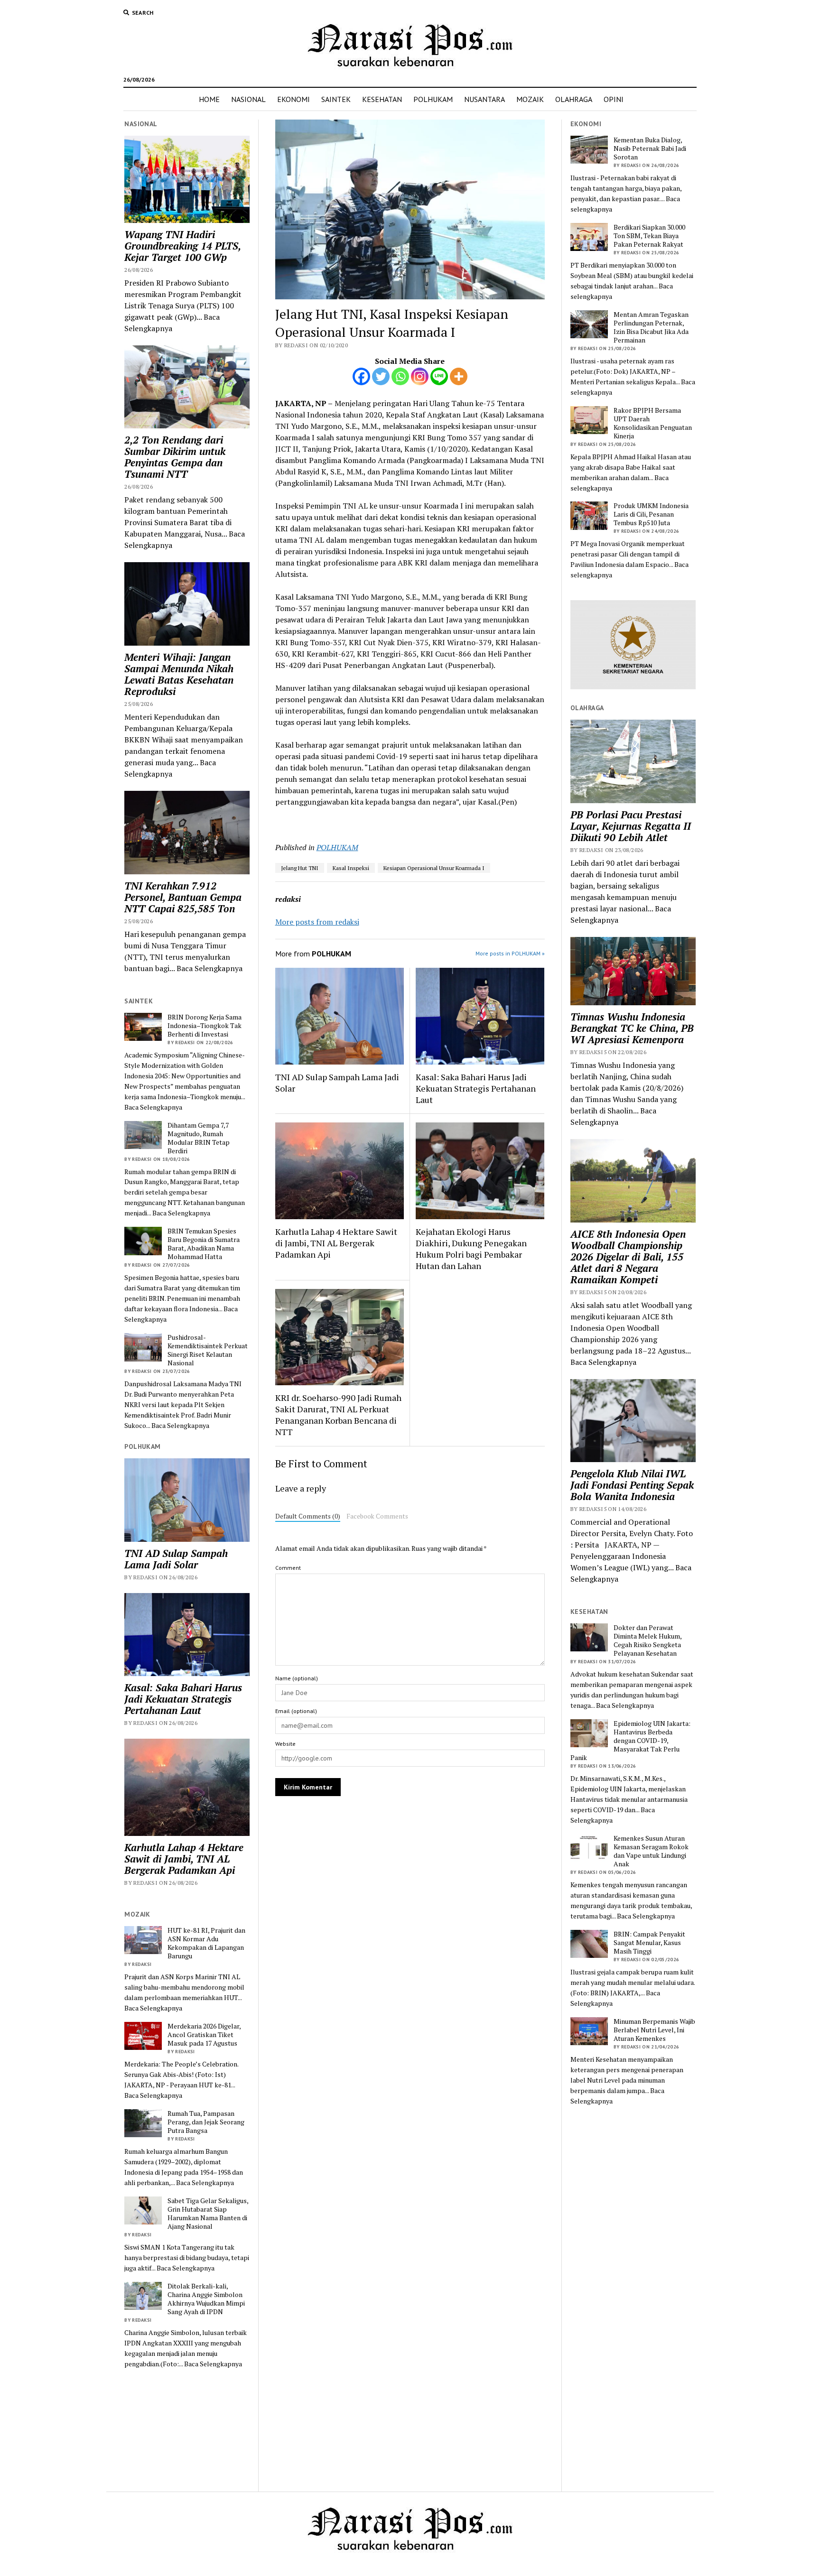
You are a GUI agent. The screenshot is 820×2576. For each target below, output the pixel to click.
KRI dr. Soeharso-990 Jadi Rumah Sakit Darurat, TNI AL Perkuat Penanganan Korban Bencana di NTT (338, 1415)
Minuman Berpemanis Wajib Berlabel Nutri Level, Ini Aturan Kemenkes (654, 2030)
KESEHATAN (382, 99)
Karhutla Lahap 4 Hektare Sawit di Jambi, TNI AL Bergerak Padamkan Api (184, 1859)
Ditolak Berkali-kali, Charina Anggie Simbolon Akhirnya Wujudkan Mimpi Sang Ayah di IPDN (206, 2299)
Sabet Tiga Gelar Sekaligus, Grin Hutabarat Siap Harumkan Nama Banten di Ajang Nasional (208, 2214)
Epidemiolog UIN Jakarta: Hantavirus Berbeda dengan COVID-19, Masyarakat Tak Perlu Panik (630, 1741)
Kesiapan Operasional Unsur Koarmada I (434, 868)
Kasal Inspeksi (351, 868)
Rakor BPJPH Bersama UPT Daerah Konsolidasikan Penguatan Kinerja (653, 423)
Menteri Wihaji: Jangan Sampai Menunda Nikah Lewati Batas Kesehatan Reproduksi (179, 674)
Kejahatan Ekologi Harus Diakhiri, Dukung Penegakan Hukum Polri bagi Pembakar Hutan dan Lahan (471, 1249)
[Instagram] (420, 376)
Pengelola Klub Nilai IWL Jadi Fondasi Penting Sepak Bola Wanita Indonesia (632, 1485)
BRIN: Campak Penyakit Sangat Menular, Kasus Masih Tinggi (649, 1943)
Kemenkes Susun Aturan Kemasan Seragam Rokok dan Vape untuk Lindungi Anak (651, 1851)
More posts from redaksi (317, 922)
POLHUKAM (433, 99)
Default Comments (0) (308, 1516)
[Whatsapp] (400, 376)
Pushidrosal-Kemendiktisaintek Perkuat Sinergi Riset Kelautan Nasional (208, 1350)
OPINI (614, 99)
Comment (288, 1568)
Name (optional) (297, 1678)
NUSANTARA (485, 99)
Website (285, 1744)
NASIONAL (248, 99)
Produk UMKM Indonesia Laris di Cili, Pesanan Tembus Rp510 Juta (651, 514)
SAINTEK (336, 99)
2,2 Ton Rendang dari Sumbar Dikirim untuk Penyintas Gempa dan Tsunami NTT (175, 457)
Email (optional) (296, 1711)
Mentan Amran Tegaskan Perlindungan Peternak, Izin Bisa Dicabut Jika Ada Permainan (651, 327)
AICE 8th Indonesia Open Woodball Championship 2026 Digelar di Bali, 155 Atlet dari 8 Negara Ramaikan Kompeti (628, 1257)
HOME (209, 99)
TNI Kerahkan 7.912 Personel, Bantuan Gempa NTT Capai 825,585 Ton (183, 897)
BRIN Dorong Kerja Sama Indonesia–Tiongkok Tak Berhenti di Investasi (205, 1026)
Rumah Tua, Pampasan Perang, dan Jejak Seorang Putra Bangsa (206, 2122)
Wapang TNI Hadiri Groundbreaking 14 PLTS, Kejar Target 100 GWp (182, 246)
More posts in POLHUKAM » (510, 953)
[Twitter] (381, 376)
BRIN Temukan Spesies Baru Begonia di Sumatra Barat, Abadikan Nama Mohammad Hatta (204, 1244)
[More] (459, 376)
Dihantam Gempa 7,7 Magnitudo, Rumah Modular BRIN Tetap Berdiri (199, 1138)
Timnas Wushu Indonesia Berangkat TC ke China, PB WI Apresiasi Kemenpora (632, 1028)
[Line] (439, 376)
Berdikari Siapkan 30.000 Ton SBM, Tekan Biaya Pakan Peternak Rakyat (649, 236)
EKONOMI (294, 99)
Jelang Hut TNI (300, 868)
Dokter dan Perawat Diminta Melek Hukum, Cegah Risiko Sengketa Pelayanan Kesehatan (648, 1640)
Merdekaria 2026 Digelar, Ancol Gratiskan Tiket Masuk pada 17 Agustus (204, 2035)
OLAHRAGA (574, 99)
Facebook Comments (377, 1516)
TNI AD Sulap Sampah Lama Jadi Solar (176, 1559)
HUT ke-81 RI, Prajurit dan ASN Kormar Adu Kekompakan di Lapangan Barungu (206, 1943)
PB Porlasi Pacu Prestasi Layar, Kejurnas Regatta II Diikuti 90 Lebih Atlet (631, 826)
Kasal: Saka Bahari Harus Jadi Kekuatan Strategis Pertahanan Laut (183, 1699)
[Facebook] (361, 376)
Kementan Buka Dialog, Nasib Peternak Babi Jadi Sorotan (650, 148)
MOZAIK (530, 99)
